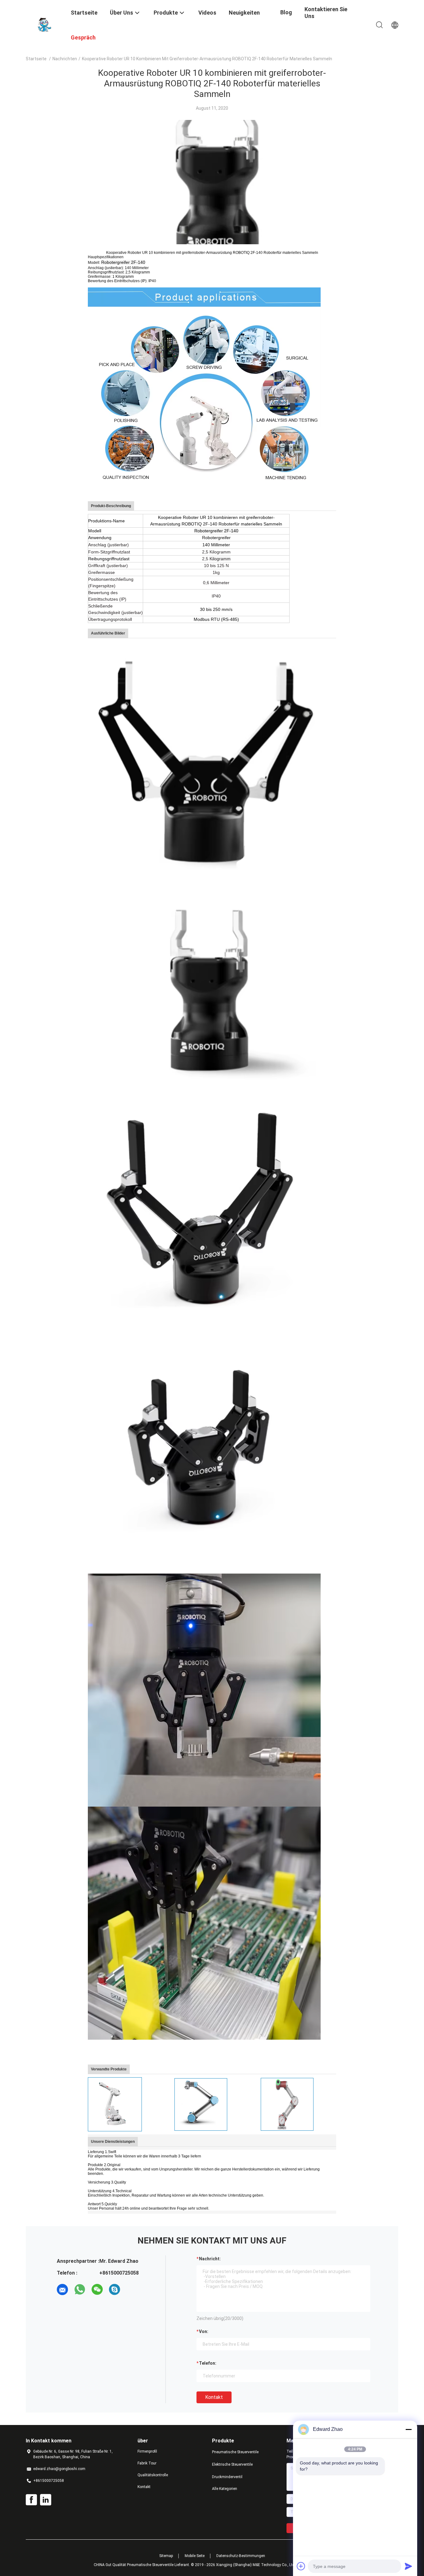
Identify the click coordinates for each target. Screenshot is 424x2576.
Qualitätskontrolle (153, 2475)
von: (204, 2331)
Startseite (36, 59)
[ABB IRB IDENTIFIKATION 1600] (115, 2104)
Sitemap (166, 2556)
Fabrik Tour (147, 2463)
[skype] (115, 2290)
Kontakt (214, 2397)
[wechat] (97, 2290)
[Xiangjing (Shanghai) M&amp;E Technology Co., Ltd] (44, 24)
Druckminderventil (227, 2477)
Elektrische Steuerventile (232, 2464)
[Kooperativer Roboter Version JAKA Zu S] (287, 2104)
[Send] (408, 2566)
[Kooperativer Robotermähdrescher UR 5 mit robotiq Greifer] (201, 2104)
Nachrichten (65, 59)
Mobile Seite (195, 2556)
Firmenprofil (147, 2451)
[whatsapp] (80, 2290)
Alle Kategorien (225, 2489)
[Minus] (408, 2429)
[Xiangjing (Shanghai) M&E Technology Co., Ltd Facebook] (31, 2500)
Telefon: (208, 2363)
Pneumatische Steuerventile (235, 2452)
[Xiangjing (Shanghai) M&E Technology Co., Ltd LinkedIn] (46, 2500)
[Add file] (301, 2566)
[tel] (132, 2290)
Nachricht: (210, 2259)
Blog (286, 12)
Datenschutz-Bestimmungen (241, 2556)
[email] (62, 2290)
